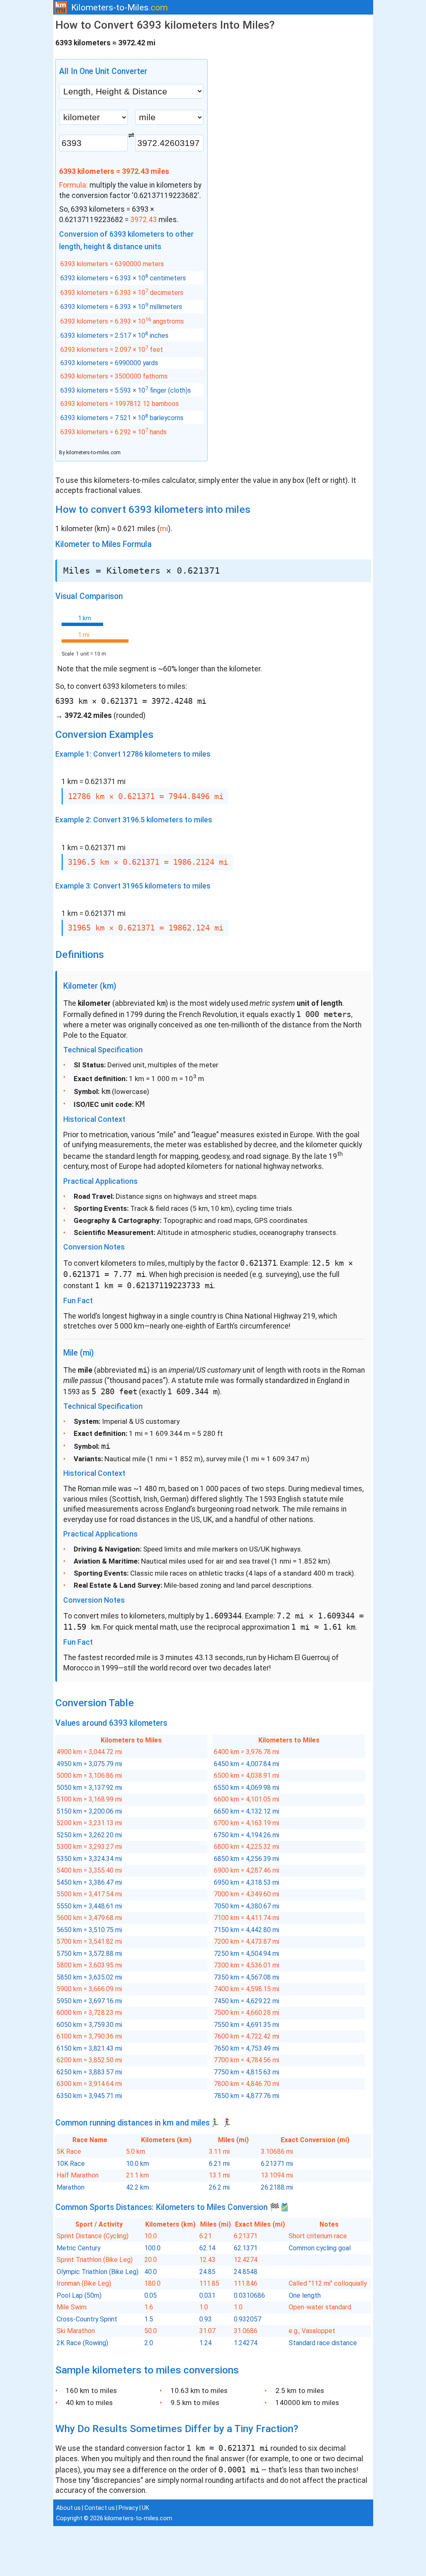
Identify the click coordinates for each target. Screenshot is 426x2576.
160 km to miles (91, 2390)
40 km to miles (89, 2403)
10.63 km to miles (199, 2390)
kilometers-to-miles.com (93, 453)
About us (68, 2508)
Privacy (128, 2508)
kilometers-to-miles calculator (145, 480)
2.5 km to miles (300, 2390)
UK (145, 2508)
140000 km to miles (307, 2403)
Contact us (100, 2508)
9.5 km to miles (195, 2403)
